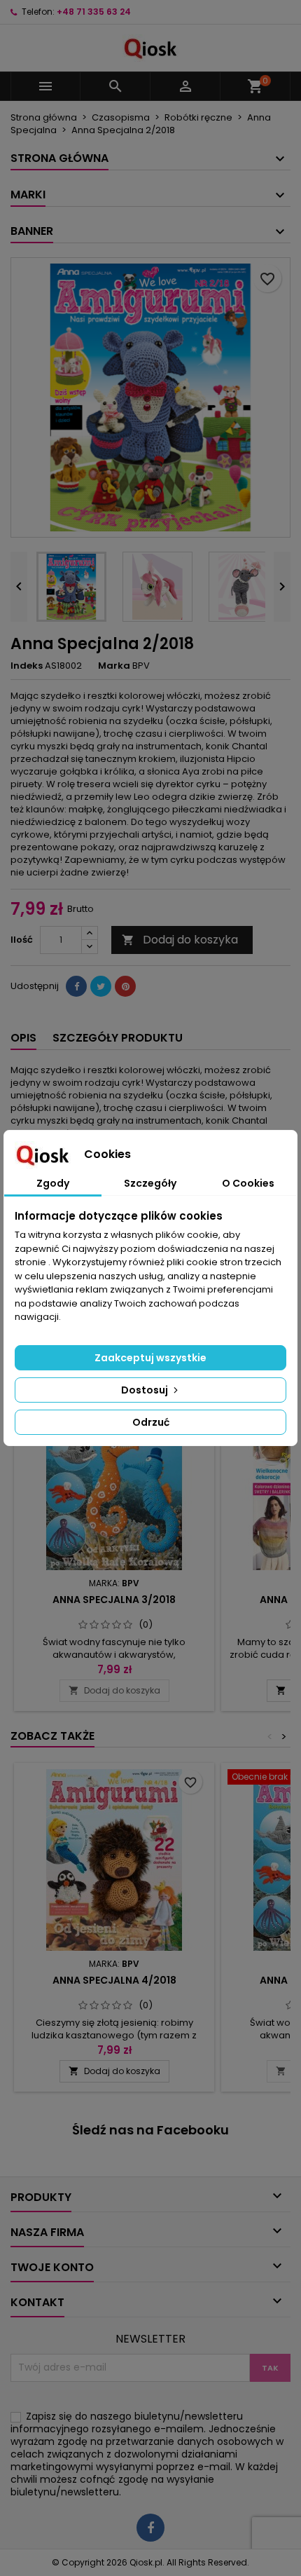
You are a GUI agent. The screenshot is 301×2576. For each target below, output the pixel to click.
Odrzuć (151, 1422)
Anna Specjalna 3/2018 (114, 1600)
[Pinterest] (125, 986)
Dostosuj (146, 1390)
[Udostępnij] (76, 986)
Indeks (27, 666)
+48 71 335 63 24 (94, 12)
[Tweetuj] (101, 986)
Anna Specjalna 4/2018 (114, 1980)
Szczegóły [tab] (150, 1183)
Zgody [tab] (53, 1183)
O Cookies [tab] (248, 1183)
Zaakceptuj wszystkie (150, 1358)
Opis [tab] (23, 1038)
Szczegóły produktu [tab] (118, 1038)
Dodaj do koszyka (180, 940)
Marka (114, 666)
